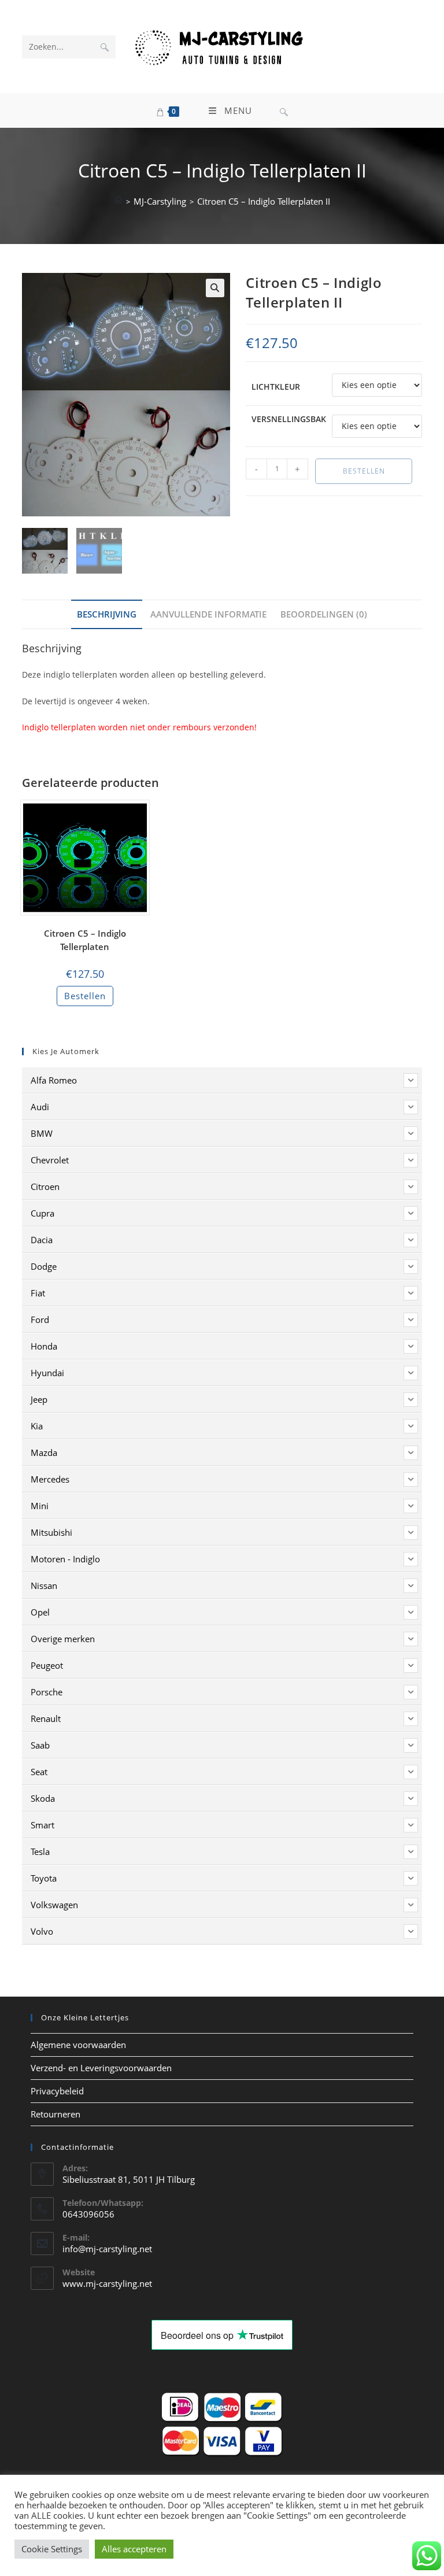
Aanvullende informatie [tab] (208, 614)
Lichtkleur (276, 387)
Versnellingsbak (289, 419)
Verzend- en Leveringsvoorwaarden (101, 2068)
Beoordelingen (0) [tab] (324, 614)
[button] (215, 288)
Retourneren (55, 2114)
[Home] (119, 201)
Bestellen (364, 471)
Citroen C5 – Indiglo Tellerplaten (85, 940)
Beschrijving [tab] (107, 614)
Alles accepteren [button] (134, 2549)
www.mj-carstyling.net (107, 2283)
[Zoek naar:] (284, 110)
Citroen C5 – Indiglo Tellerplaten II (264, 201)
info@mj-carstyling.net (107, 2249)
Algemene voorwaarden (78, 2045)
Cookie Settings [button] (52, 2549)
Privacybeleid (57, 2091)
